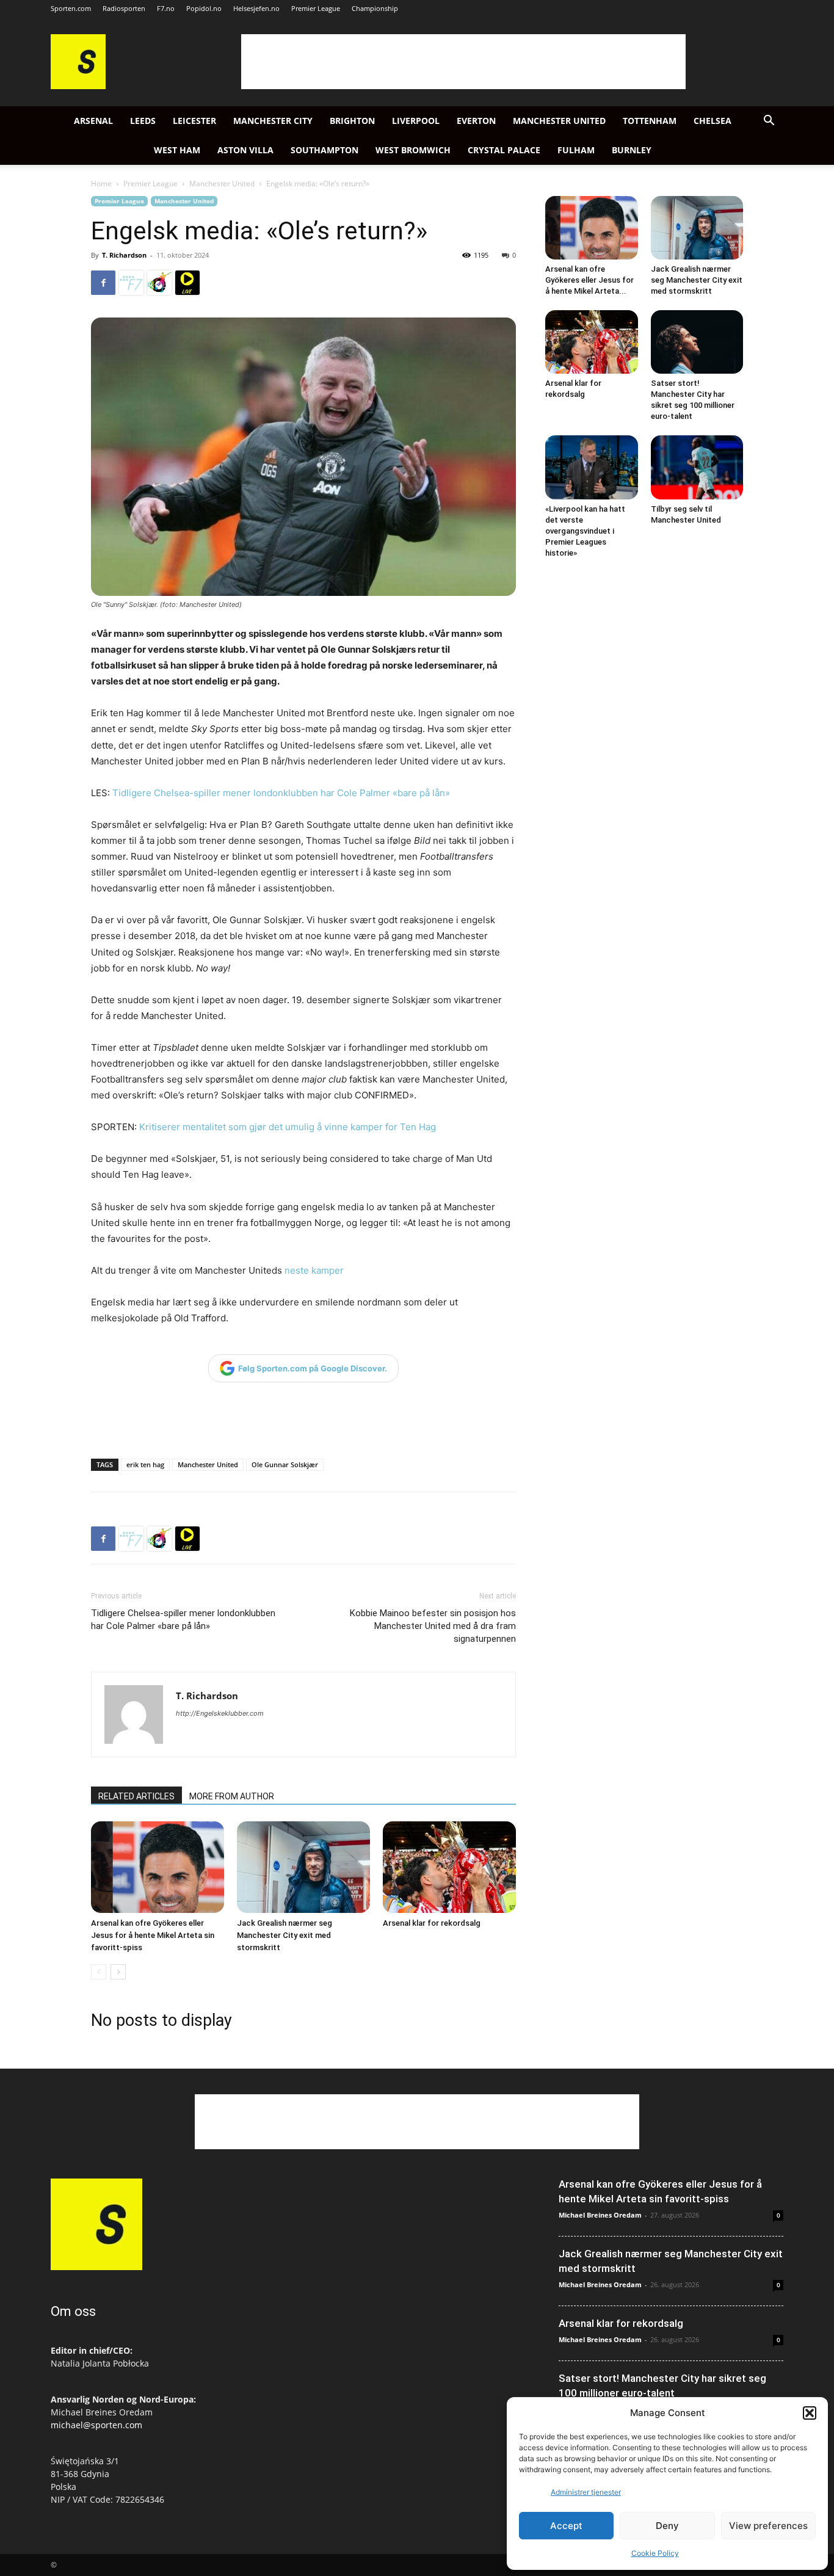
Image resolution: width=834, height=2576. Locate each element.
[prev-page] (99, 1972)
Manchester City (273, 121)
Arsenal (93, 121)
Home (101, 183)
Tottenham (650, 121)
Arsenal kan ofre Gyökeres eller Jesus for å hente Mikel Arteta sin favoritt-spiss (153, 1935)
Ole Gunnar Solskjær (285, 1464)
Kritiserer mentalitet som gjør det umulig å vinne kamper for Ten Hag (286, 1127)
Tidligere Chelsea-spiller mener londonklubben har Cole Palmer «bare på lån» (281, 793)
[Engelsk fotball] (78, 86)
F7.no (166, 8)
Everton (476, 121)
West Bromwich (413, 150)
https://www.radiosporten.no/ (159, 283)
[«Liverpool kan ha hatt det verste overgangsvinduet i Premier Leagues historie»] (592, 467)
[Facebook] (103, 283)
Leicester (194, 121)
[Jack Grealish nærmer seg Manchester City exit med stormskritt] (303, 1867)
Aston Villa (245, 150)
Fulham (576, 150)
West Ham (177, 150)
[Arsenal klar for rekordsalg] (449, 1867)
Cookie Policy (655, 2553)
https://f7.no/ (131, 283)
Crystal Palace (504, 150)
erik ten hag (145, 1464)
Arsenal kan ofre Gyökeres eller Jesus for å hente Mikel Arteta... (589, 280)
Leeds (143, 121)
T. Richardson (124, 255)
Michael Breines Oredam (600, 2215)
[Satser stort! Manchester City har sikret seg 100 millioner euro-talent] (697, 342)
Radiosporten (124, 8)
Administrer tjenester (586, 2492)
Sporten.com (71, 8)
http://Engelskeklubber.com (220, 1713)
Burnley (632, 150)
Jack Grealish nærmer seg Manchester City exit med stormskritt (285, 1935)
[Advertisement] (463, 62)
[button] (810, 2413)
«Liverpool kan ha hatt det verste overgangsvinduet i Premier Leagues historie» (585, 531)
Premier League (316, 8)
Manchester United (559, 121)
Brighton (352, 121)
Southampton (325, 150)
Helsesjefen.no (256, 8)
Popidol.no (204, 8)
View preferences (768, 2526)
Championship (375, 8)
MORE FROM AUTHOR (232, 1796)
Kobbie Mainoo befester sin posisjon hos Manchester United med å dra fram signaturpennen (433, 1626)
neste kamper (314, 1270)
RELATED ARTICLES (136, 1796)
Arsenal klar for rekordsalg (432, 1923)
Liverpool (416, 121)
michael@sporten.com (96, 2425)
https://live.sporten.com (187, 283)
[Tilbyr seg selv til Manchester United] (697, 467)
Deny (667, 2526)
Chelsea (713, 121)
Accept (566, 2526)
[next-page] (118, 1972)
